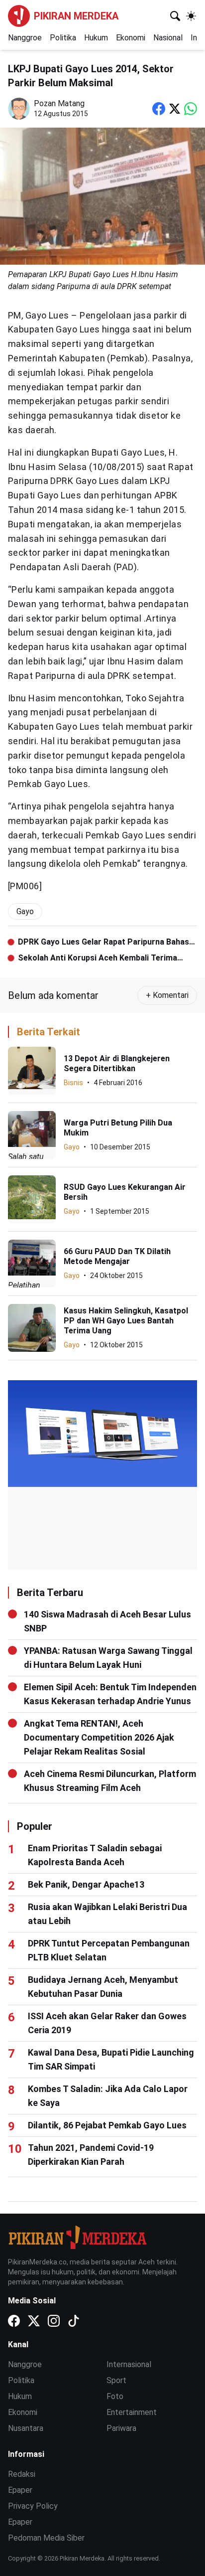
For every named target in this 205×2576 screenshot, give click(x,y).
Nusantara (26, 2428)
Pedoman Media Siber (46, 2538)
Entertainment (132, 2412)
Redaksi (22, 2474)
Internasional (129, 2364)
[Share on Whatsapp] (191, 109)
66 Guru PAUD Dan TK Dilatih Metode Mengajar (117, 1256)
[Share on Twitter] (175, 109)
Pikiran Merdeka (76, 16)
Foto (115, 2396)
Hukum (96, 38)
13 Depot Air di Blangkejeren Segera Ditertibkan (117, 1063)
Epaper (20, 2490)
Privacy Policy (33, 2506)
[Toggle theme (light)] (191, 16)
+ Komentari (167, 995)
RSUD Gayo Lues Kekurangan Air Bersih (125, 1192)
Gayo (72, 1147)
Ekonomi (131, 38)
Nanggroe (25, 38)
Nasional (168, 38)
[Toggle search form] (175, 16)
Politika (63, 38)
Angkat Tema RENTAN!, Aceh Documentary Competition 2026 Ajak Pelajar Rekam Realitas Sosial (99, 1737)
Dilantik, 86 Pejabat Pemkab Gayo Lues (107, 2125)
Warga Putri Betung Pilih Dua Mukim (118, 1128)
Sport (116, 2380)
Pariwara (121, 2428)
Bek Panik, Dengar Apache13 (86, 1884)
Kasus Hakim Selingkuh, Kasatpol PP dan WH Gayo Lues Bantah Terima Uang (126, 1321)
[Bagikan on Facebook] (159, 109)
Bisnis (73, 1083)
